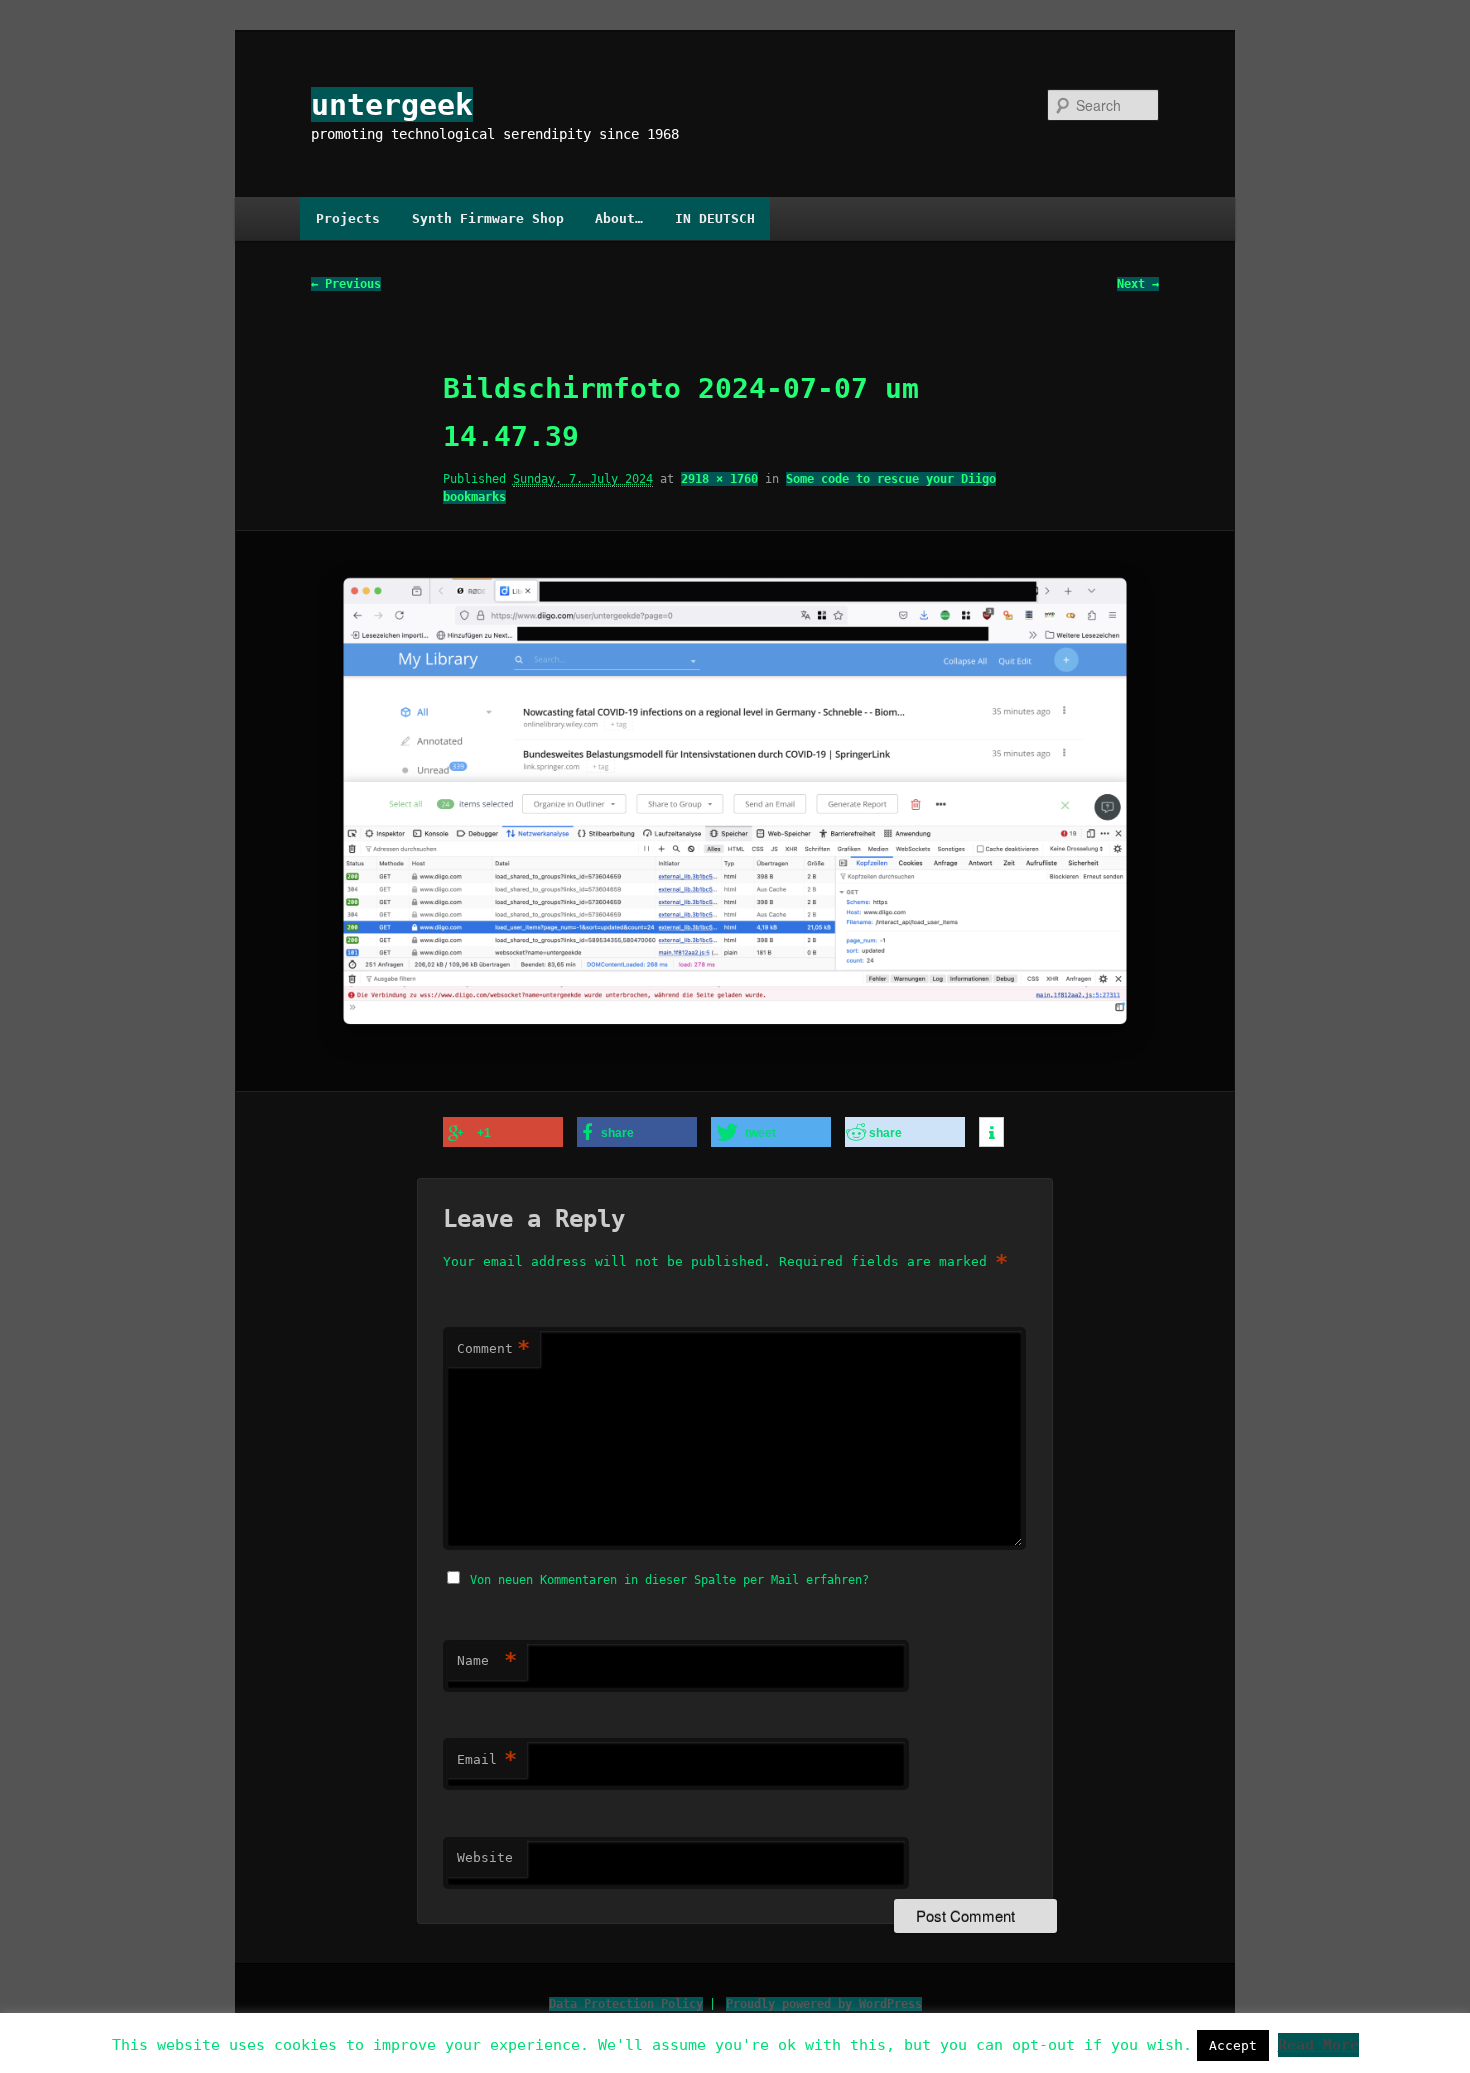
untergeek (392, 104)
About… (619, 218)
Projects (348, 218)
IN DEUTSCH (715, 218)
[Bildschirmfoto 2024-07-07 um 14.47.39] (735, 811)
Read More (1318, 2045)
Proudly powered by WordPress (824, 2004)
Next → (1138, 284)
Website (485, 1857)
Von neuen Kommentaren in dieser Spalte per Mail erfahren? (669, 1580)
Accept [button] (1233, 2045)
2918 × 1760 (719, 479)
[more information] (991, 1133)
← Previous (346, 284)
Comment (493, 1348)
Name (487, 1660)
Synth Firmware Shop (488, 218)
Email (487, 1759)
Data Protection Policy (626, 2004)
